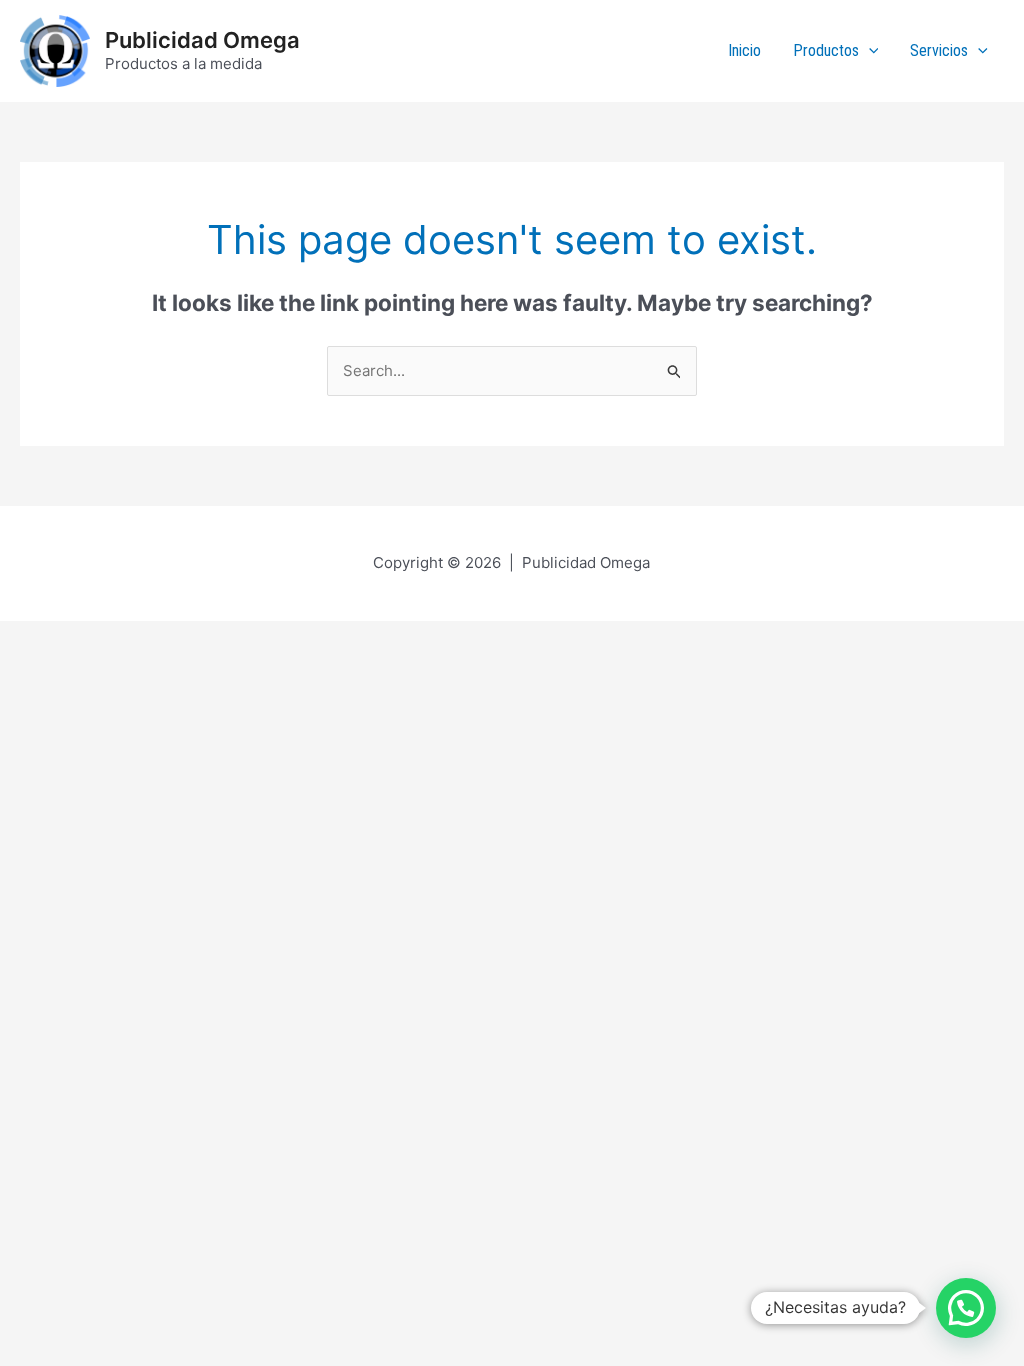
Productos (826, 50)
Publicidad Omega (202, 40)
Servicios (939, 50)
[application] (869, 51)
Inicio (744, 50)
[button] (966, 1308)
